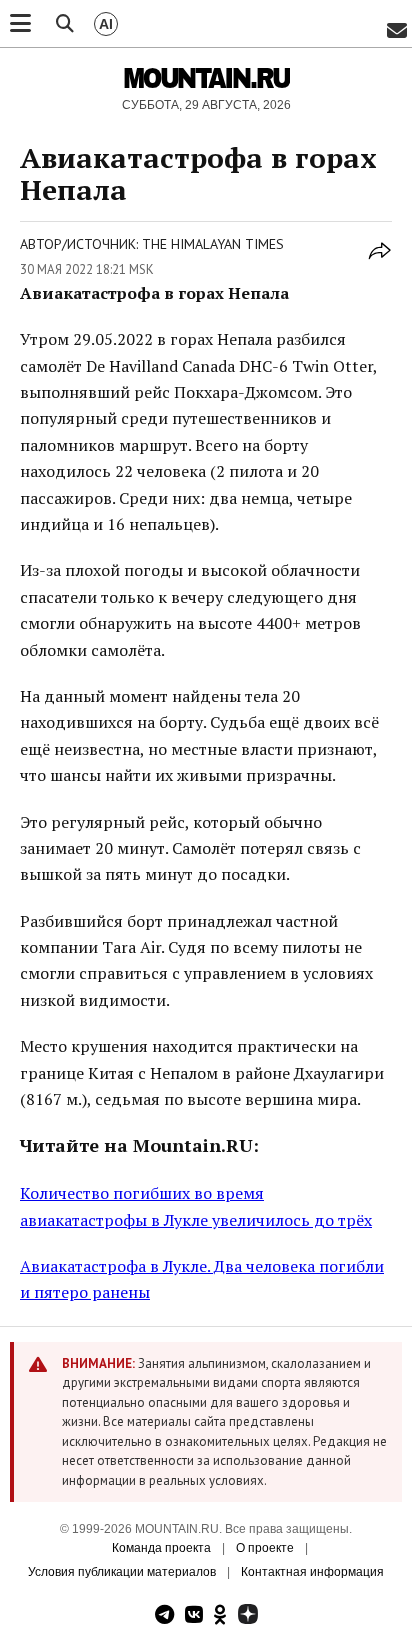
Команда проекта (161, 1548)
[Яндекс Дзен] (248, 1616)
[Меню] (20, 24)
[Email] (397, 31)
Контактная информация (312, 1572)
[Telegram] (164, 1616)
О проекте (265, 1548)
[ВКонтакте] (194, 1616)
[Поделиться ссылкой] (380, 262)
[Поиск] (65, 24)
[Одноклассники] (220, 1616)
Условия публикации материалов (122, 1572)
